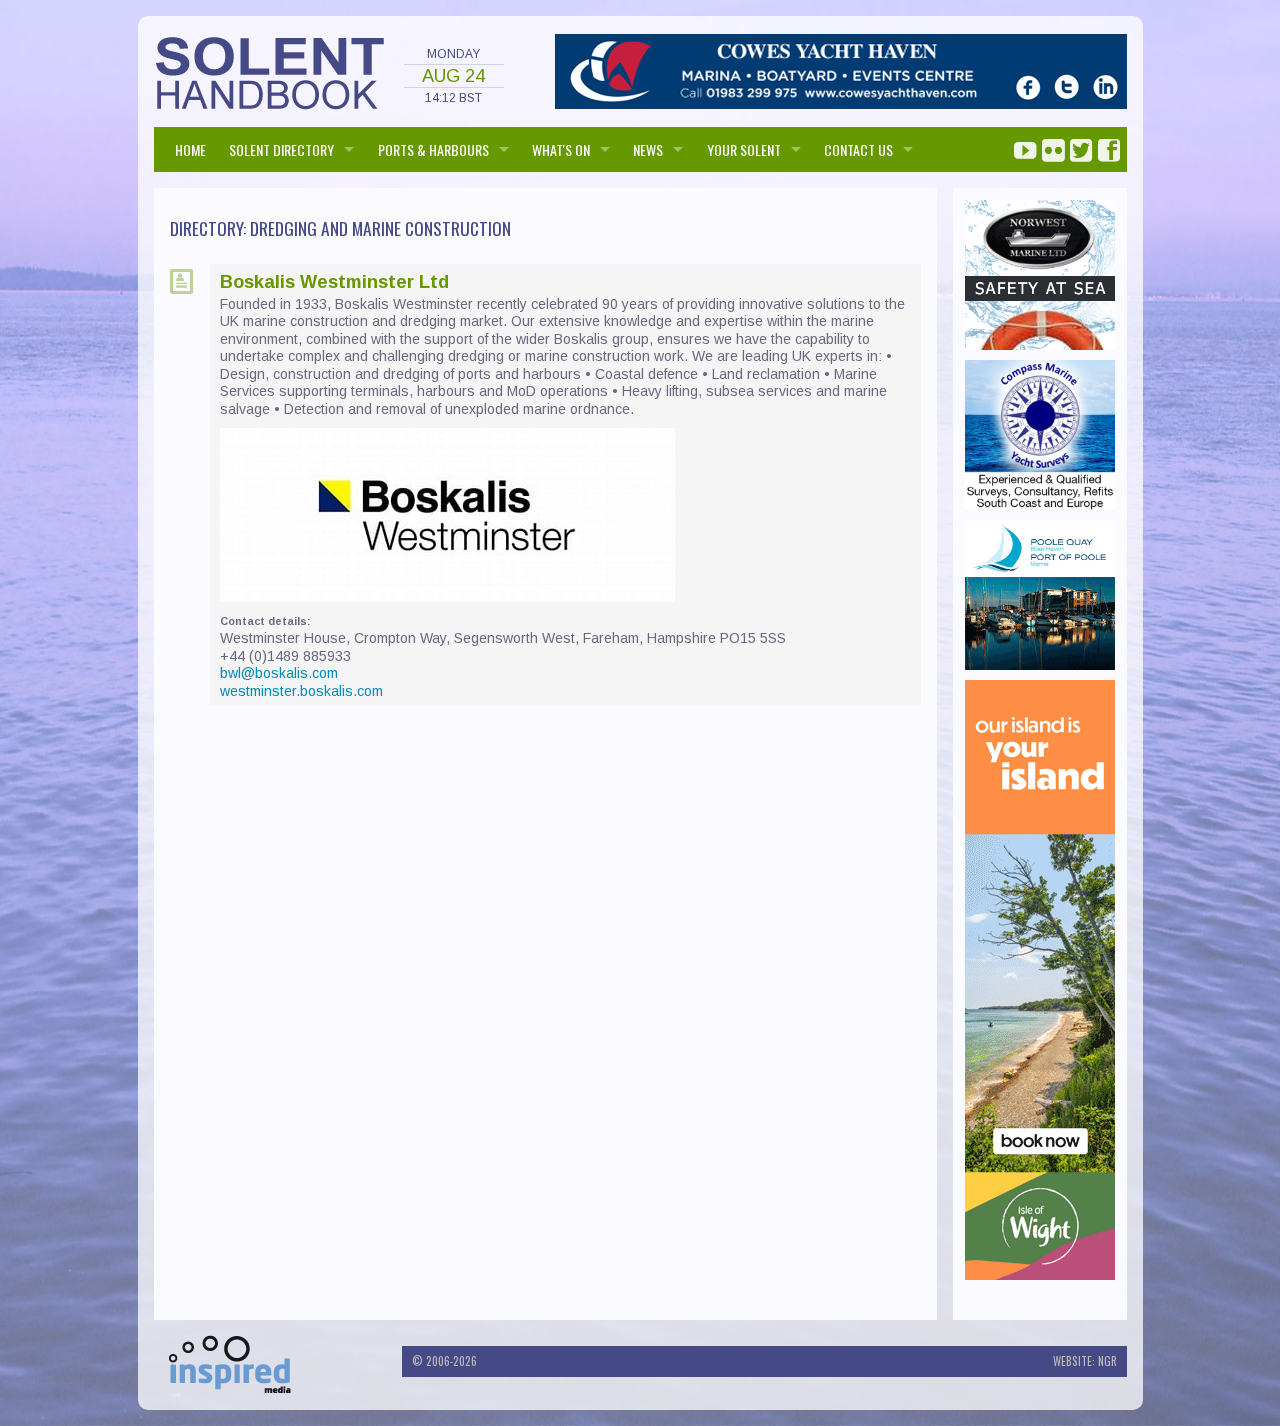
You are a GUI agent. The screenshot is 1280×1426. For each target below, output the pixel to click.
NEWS (648, 149)
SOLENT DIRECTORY (281, 149)
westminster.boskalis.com (301, 691)
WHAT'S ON (561, 149)
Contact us (858, 149)
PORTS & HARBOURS (433, 149)
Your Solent (744, 149)
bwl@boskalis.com (279, 673)
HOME (190, 149)
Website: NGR (1085, 1361)
